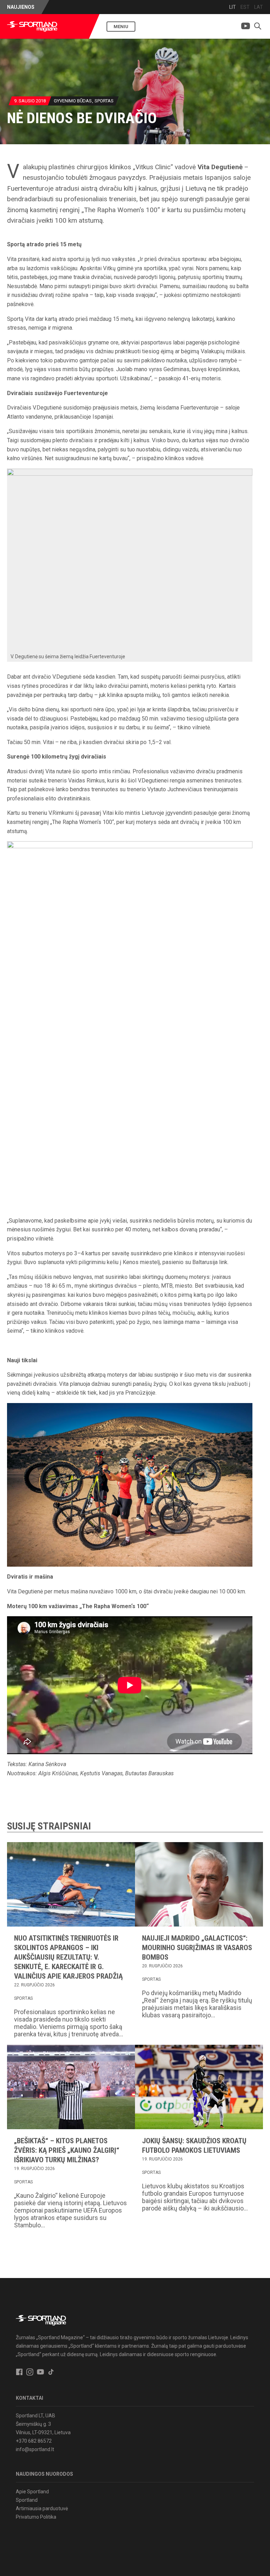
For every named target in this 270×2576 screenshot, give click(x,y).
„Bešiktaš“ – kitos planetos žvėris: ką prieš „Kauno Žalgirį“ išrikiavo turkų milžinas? (67, 2150)
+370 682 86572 (34, 2441)
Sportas (104, 101)
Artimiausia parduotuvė (42, 2508)
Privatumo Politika (36, 2517)
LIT (233, 7)
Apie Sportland (32, 2492)
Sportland (27, 2500)
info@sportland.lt (35, 2449)
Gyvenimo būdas (73, 101)
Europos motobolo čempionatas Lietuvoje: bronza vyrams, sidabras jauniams (141, 7)
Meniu (121, 27)
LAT (259, 7)
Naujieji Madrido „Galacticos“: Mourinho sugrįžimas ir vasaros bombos (197, 1948)
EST (245, 7)
